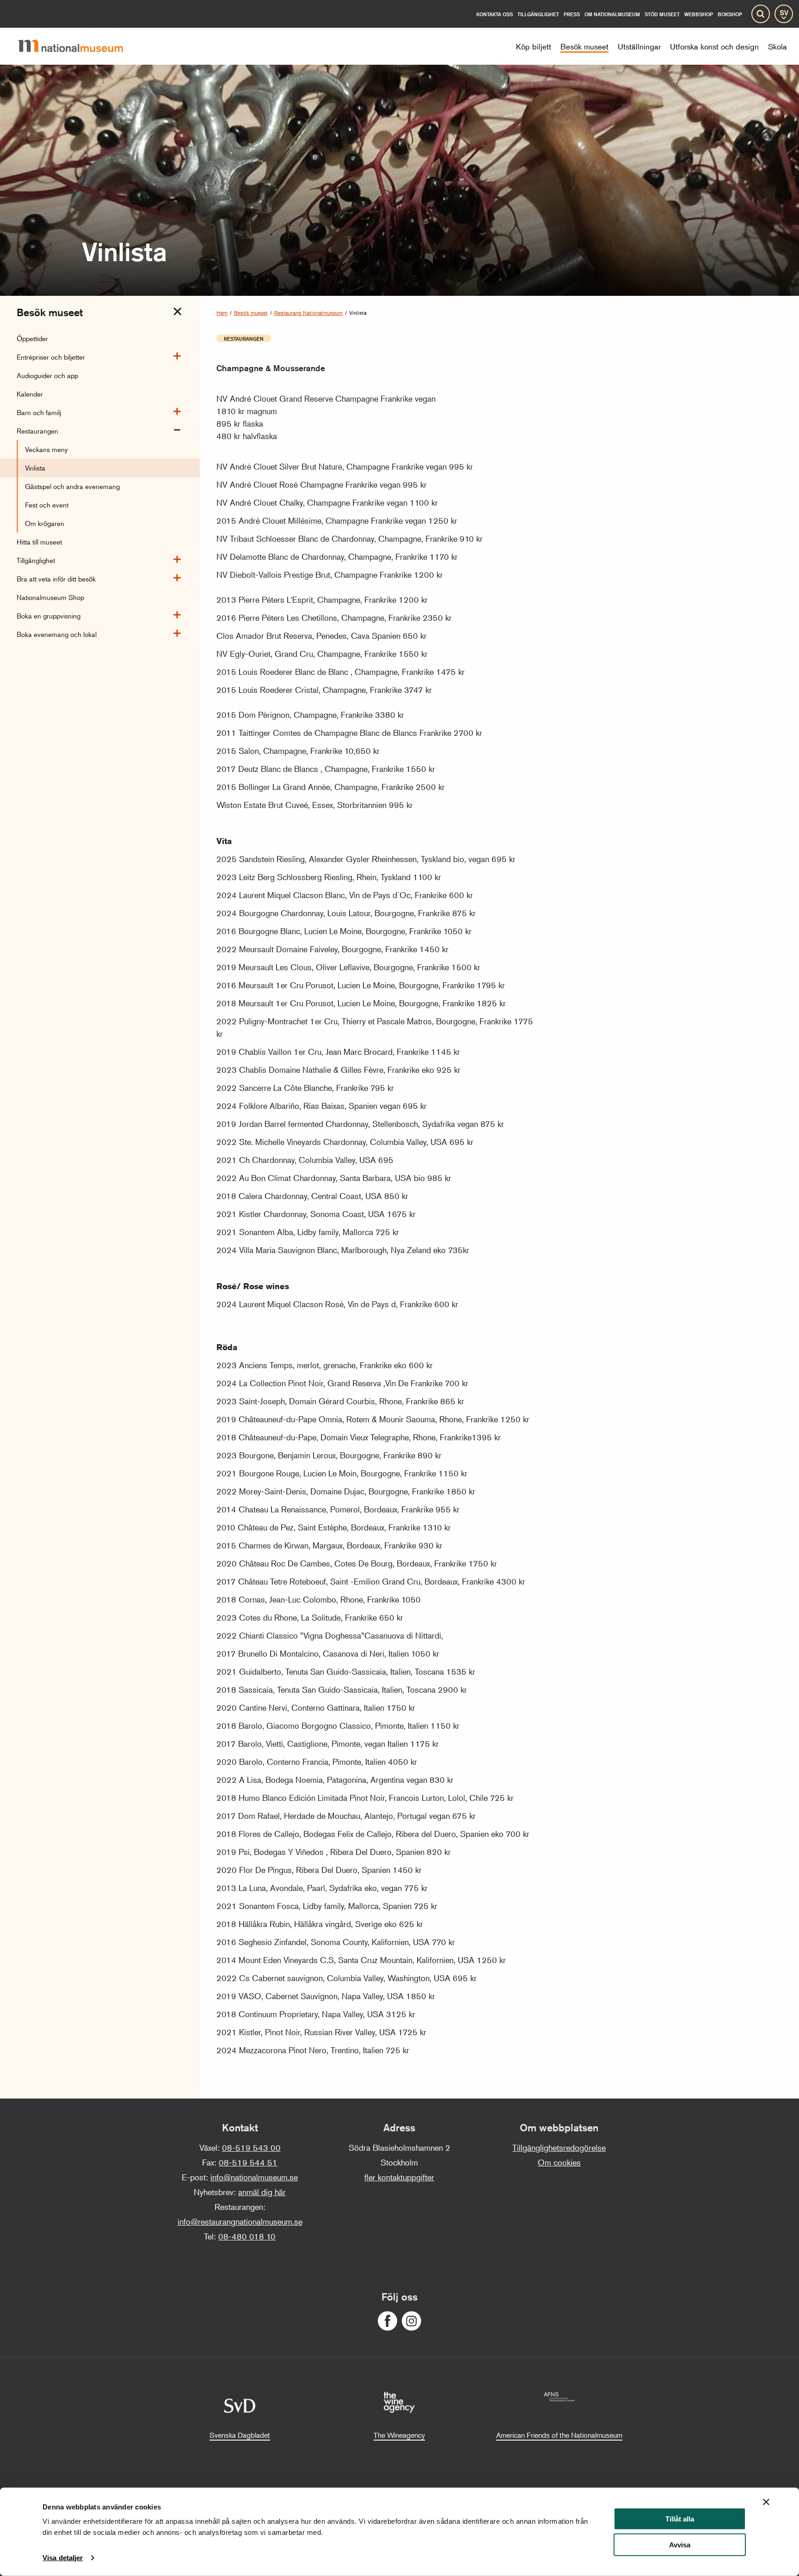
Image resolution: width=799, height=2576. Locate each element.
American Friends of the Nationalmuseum (559, 2435)
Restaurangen (244, 338)
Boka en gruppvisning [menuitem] (49, 615)
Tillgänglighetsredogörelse (559, 2148)
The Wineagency (399, 2435)
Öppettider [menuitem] (32, 338)
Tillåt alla (680, 2519)
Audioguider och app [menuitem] (47, 375)
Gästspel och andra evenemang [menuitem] (72, 486)
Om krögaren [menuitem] (45, 523)
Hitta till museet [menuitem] (39, 542)
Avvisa (680, 2545)
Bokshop (730, 14)
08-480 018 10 (247, 2236)
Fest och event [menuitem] (47, 505)
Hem (222, 313)
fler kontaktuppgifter (399, 2177)
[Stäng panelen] (766, 2502)
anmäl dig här (262, 2192)
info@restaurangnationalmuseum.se (240, 2221)
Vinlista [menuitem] (35, 468)
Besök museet (251, 313)
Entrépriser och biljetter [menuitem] (51, 357)
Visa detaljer (63, 2558)
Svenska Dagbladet (240, 2435)
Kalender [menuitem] (30, 394)
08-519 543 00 (251, 2148)
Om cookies (559, 2162)
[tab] (178, 312)
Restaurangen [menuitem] (37, 431)
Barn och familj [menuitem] (39, 412)
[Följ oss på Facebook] (387, 2321)
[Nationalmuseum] (78, 46)
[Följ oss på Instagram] (412, 2321)
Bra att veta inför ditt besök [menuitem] (56, 578)
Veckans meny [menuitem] (46, 449)
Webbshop (699, 14)
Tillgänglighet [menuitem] (36, 560)
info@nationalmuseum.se (254, 2177)
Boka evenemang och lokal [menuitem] (57, 634)
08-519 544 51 (248, 2162)
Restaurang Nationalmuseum (308, 313)
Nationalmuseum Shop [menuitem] (50, 597)
